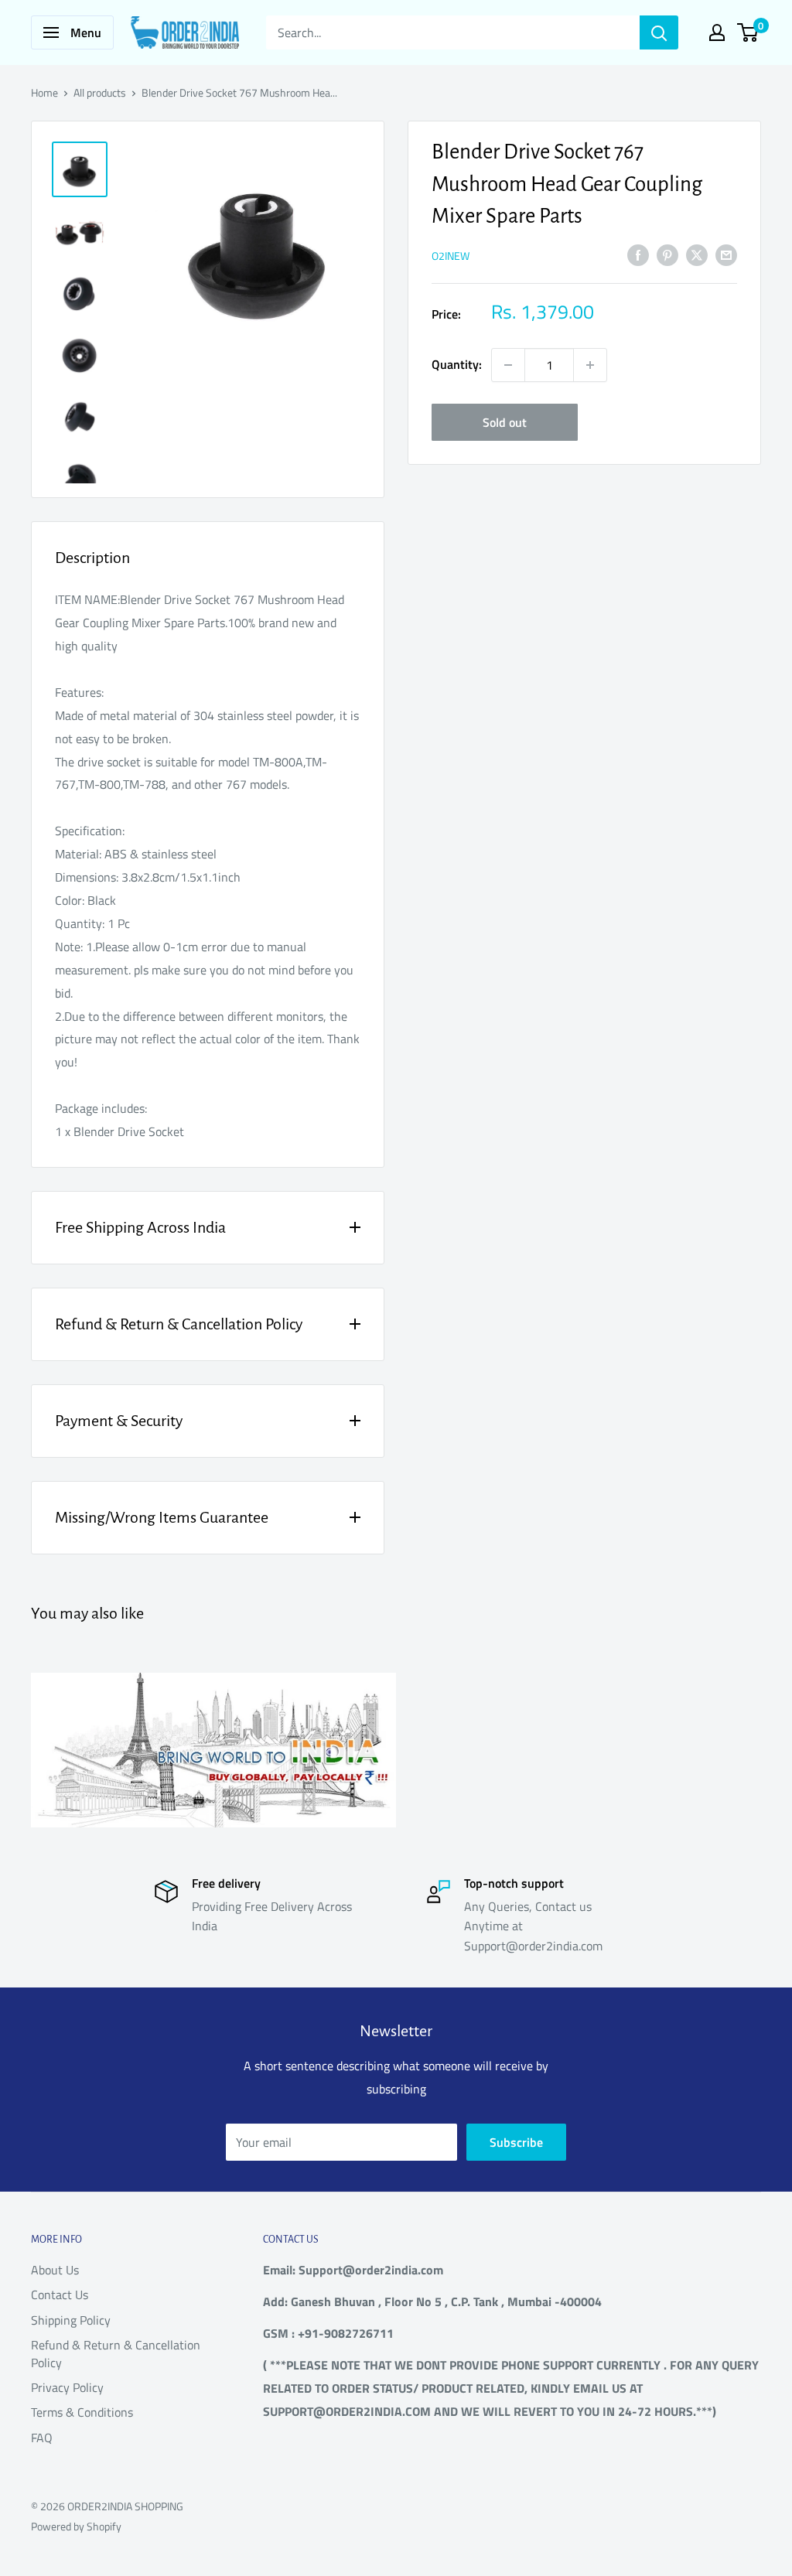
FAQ (42, 2438)
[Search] (659, 32)
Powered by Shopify (76, 2526)
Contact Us (60, 2295)
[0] (748, 32)
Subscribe (516, 2142)
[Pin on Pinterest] (667, 254)
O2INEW (451, 256)
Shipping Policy (71, 2320)
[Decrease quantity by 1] (508, 365)
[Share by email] (726, 254)
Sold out (505, 422)
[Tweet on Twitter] (697, 254)
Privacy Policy (67, 2387)
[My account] (717, 32)
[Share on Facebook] (638, 254)
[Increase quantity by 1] (590, 365)
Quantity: (457, 364)
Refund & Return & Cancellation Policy (116, 2353)
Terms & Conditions (82, 2412)
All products (100, 92)
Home (44, 92)
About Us (55, 2270)
